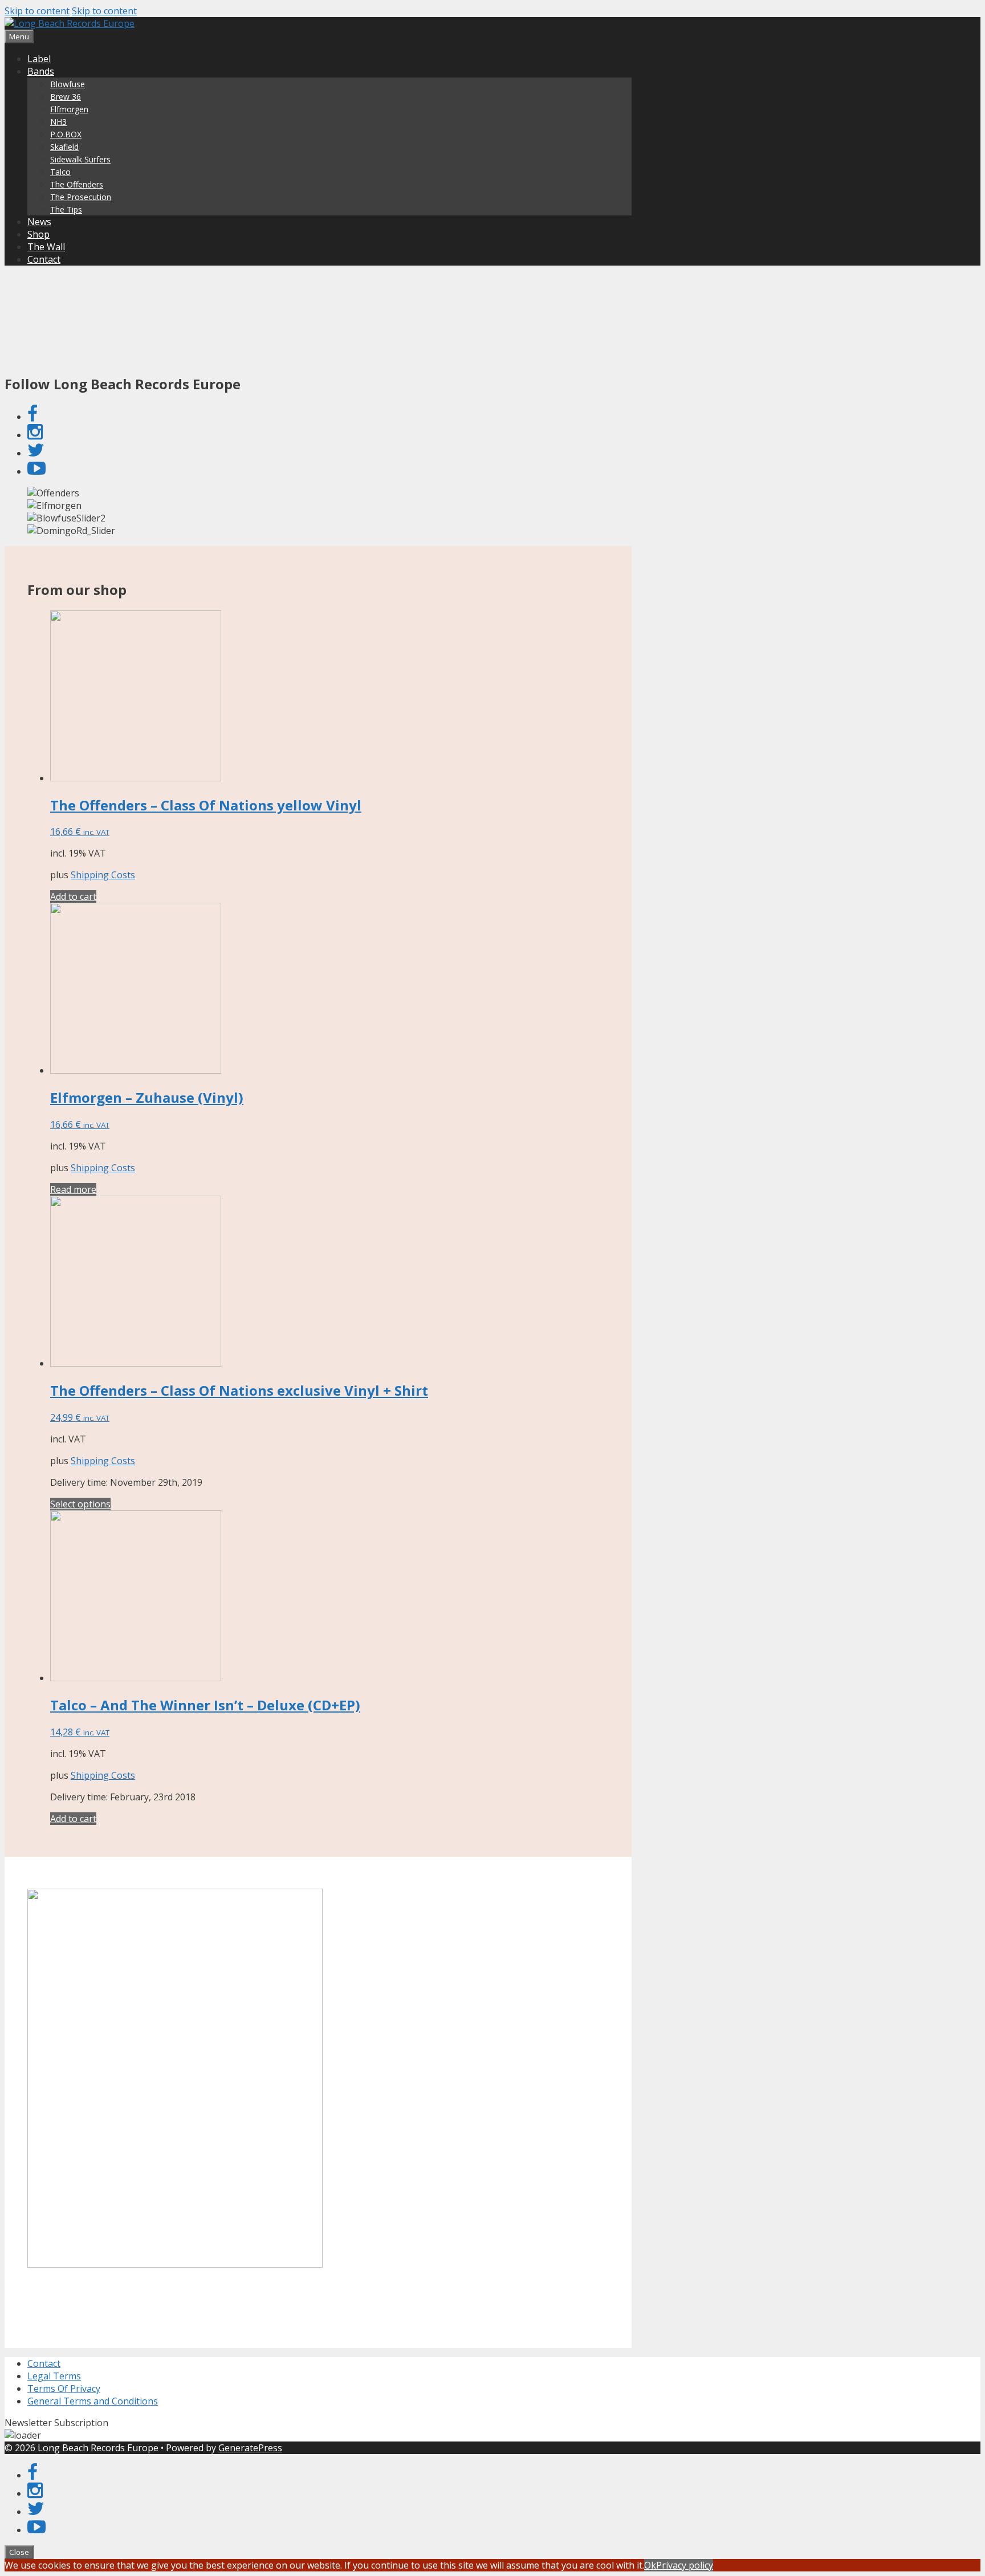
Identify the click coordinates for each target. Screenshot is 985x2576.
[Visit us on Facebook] (32, 417)
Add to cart (73, 896)
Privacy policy (685, 2565)
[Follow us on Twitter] (36, 453)
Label (39, 59)
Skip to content (37, 11)
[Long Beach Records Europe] (70, 23)
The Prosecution (81, 197)
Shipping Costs (103, 875)
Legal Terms (54, 2376)
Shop (38, 234)
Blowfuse (68, 84)
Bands (41, 71)
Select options (80, 1504)
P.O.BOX (66, 134)
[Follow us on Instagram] (35, 435)
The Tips (66, 209)
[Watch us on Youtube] (36, 471)
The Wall (46, 247)
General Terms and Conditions (93, 2401)
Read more (73, 1189)
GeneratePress (250, 2448)
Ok (650, 2565)
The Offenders (77, 184)
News (39, 222)
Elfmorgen (69, 109)
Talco (60, 172)
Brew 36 (66, 97)
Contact (44, 259)
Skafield (64, 147)
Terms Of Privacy (64, 2388)
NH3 (58, 122)
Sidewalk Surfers (80, 159)
